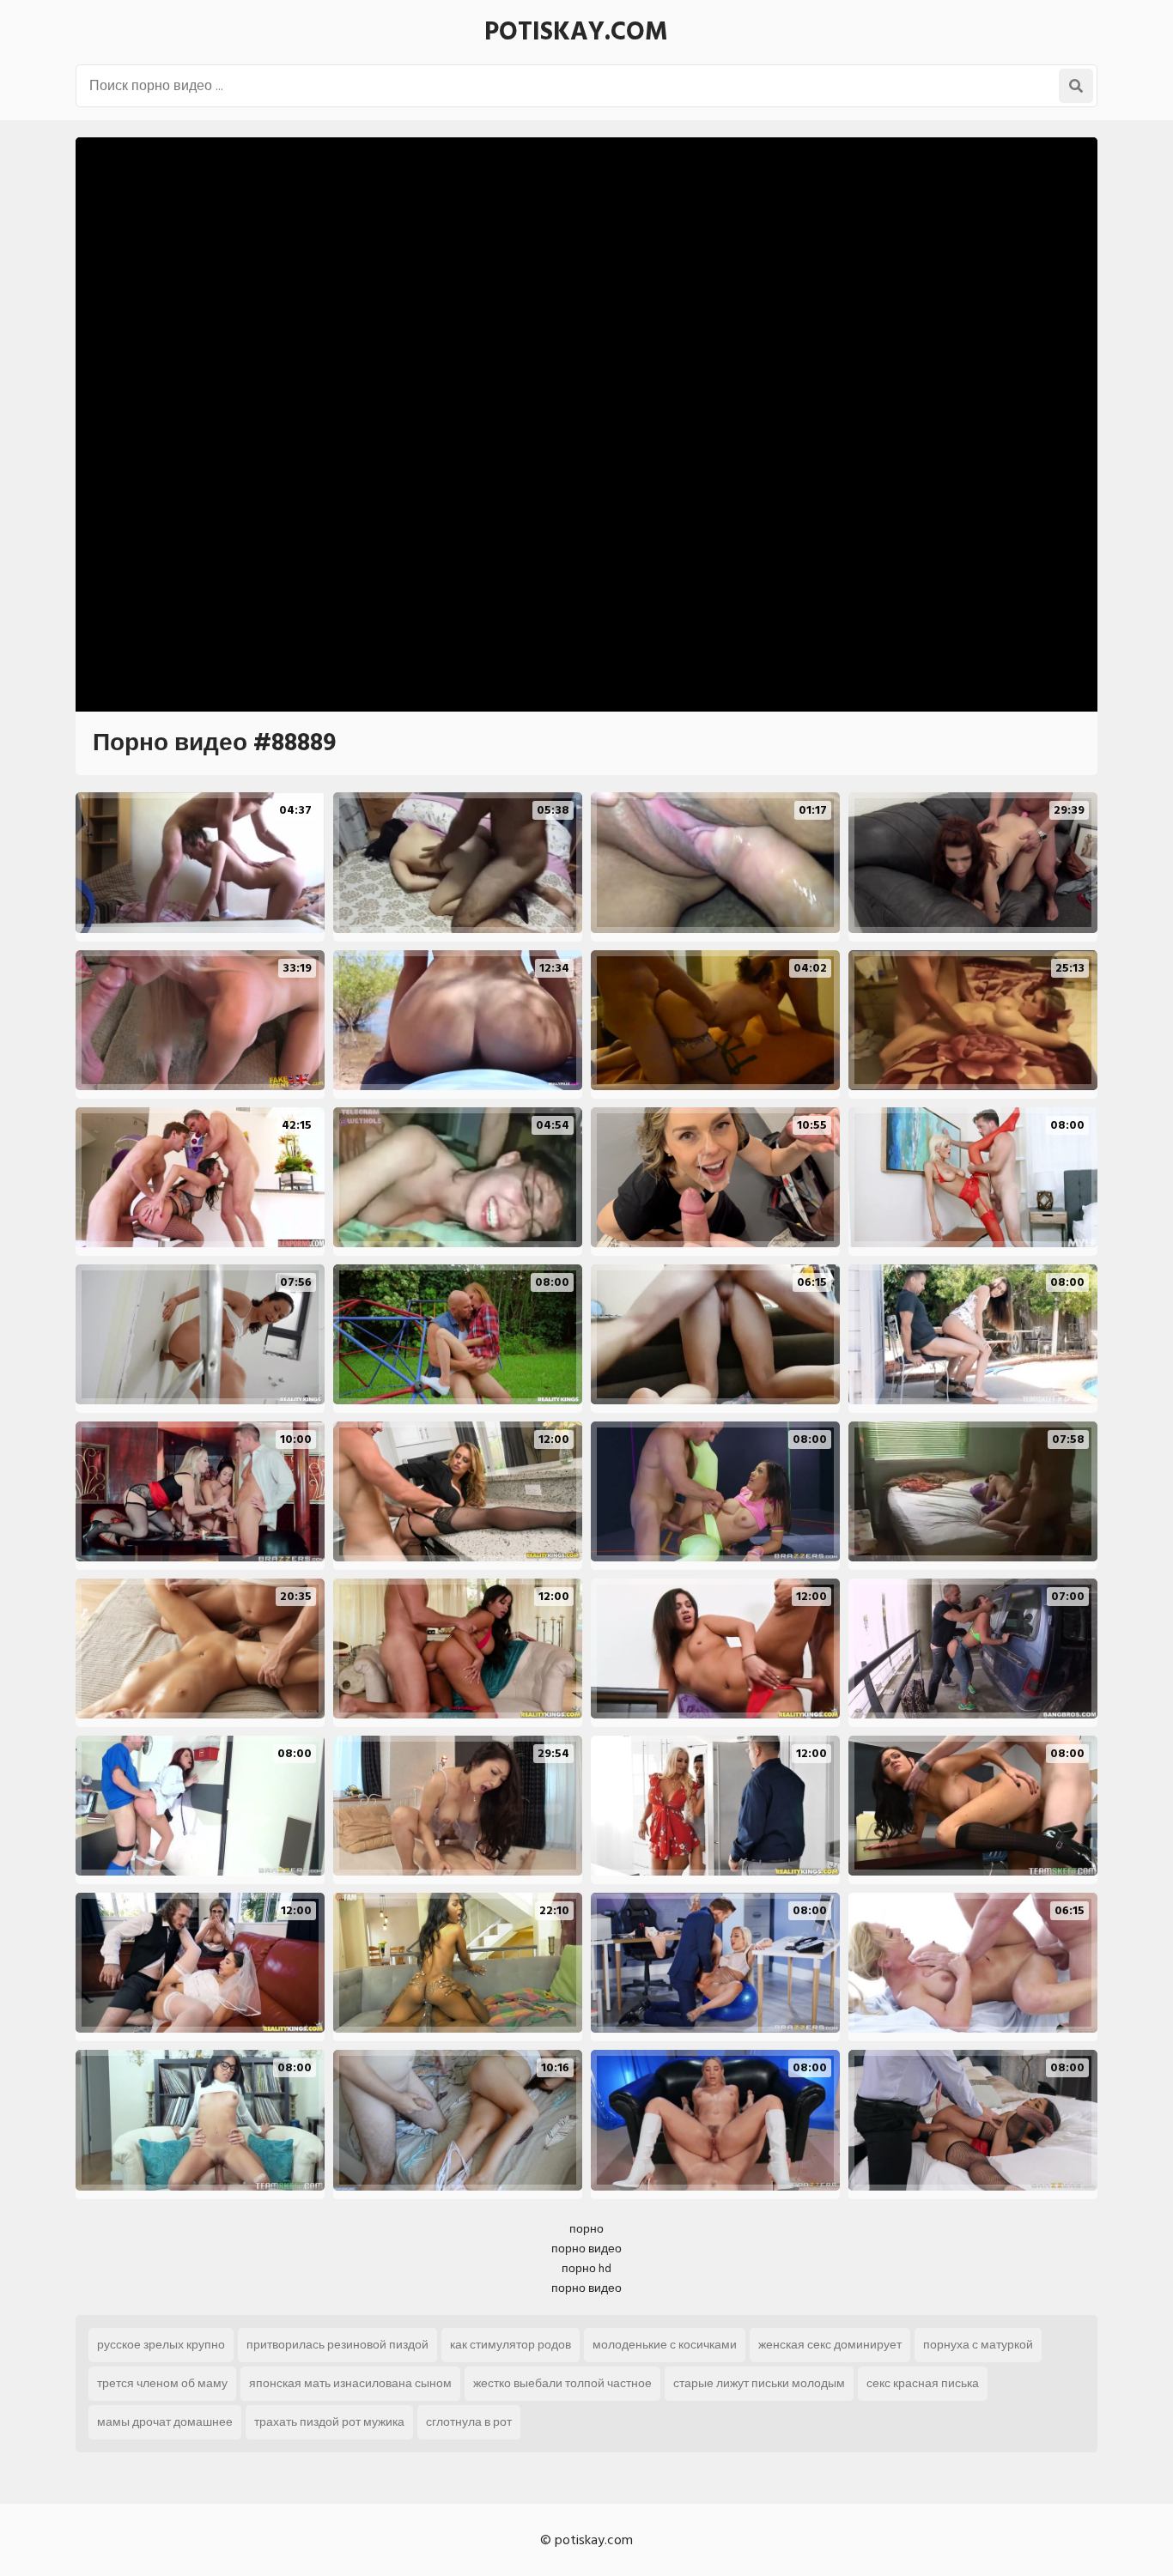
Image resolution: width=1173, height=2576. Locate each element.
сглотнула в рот (469, 2422)
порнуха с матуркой (978, 2345)
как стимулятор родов (511, 2345)
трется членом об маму (162, 2383)
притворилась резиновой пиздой (337, 2345)
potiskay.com (576, 32)
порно (586, 2229)
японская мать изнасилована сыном (350, 2383)
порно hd (586, 2268)
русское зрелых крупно (161, 2345)
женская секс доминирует (830, 2345)
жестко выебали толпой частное (562, 2383)
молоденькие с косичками (665, 2345)
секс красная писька (923, 2383)
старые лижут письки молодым (759, 2383)
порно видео (586, 2249)
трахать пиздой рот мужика (329, 2422)
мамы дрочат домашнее (165, 2422)
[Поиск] (1076, 86)
